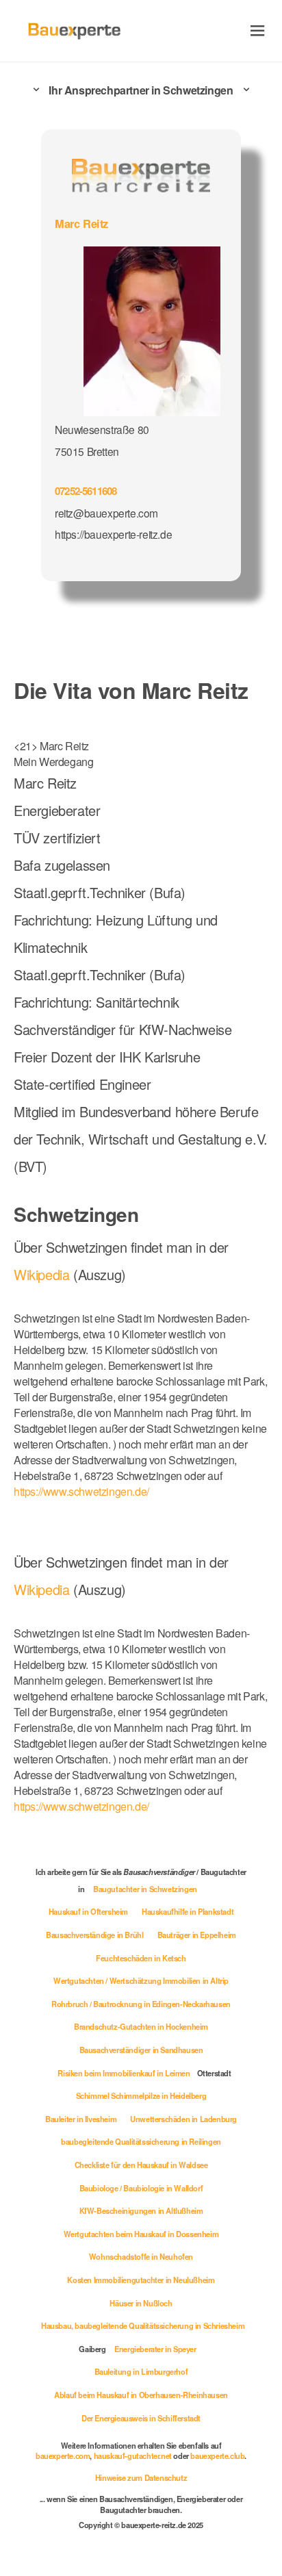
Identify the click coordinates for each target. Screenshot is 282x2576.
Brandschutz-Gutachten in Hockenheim (141, 2026)
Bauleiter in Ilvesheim (81, 2119)
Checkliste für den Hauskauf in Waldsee (141, 2165)
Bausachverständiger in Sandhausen (141, 2050)
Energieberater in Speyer (155, 2349)
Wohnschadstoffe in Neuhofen (141, 2256)
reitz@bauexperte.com (106, 513)
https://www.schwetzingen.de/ (81, 1491)
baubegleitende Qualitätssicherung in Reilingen (141, 2141)
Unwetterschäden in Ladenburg (183, 2119)
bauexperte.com (63, 2456)
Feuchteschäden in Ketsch (141, 1958)
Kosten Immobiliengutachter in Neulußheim (141, 2280)
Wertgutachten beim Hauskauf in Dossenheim (141, 2234)
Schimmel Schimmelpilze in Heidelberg (141, 2095)
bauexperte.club (217, 2456)
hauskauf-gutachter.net (133, 2456)
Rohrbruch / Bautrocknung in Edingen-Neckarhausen (141, 2004)
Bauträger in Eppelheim (197, 1935)
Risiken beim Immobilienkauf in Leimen (124, 2073)
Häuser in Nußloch (141, 2303)
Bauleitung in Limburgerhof (141, 2371)
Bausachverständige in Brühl (94, 1935)
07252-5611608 (86, 491)
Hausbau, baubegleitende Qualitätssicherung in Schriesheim (143, 2325)
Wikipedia (43, 1274)
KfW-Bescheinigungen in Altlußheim (141, 2210)
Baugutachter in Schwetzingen (145, 1889)
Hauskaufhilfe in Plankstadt (188, 1911)
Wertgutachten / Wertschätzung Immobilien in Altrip (141, 1980)
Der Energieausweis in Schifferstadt (141, 2418)
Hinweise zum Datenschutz (141, 2477)
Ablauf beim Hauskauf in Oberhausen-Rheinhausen (141, 2395)
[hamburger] (258, 30)
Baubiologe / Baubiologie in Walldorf (141, 2188)
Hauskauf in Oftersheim (88, 1911)
